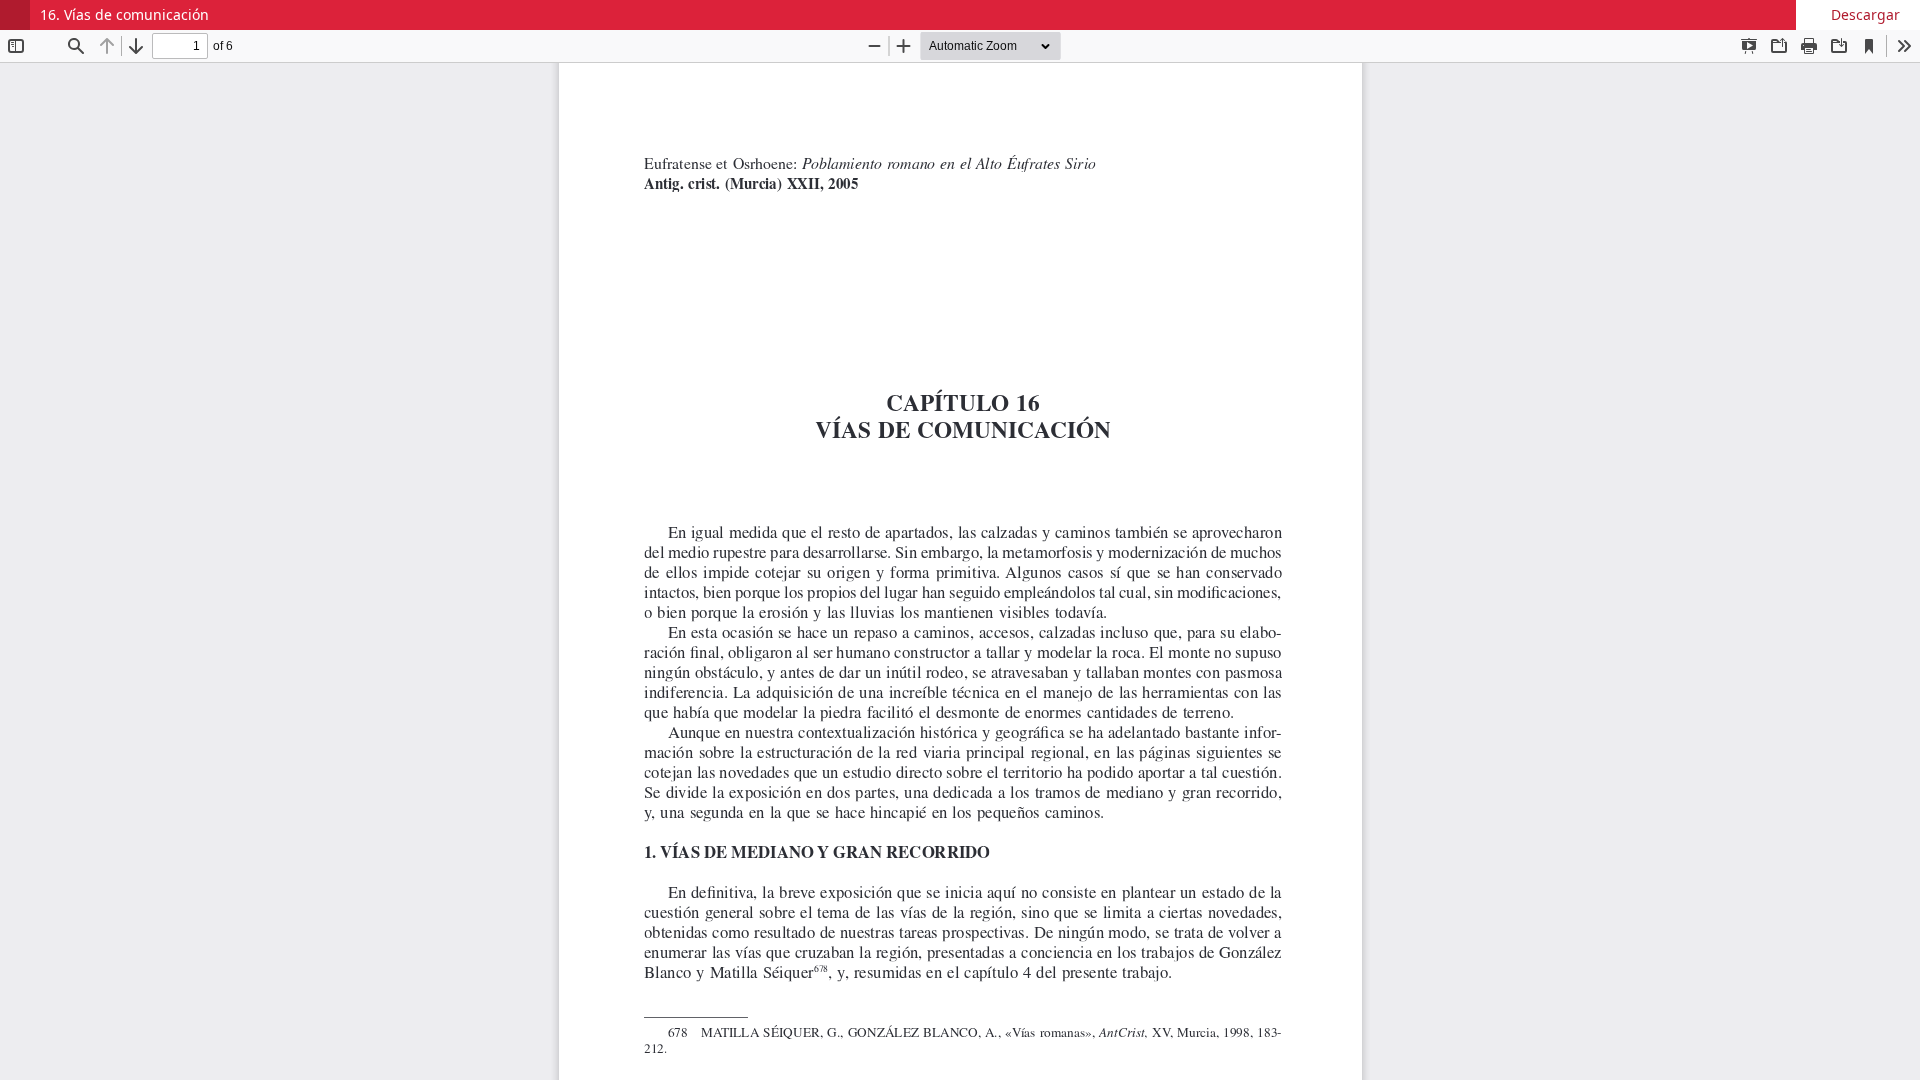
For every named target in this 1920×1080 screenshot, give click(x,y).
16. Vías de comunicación (124, 14)
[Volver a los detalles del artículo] (15, 15)
